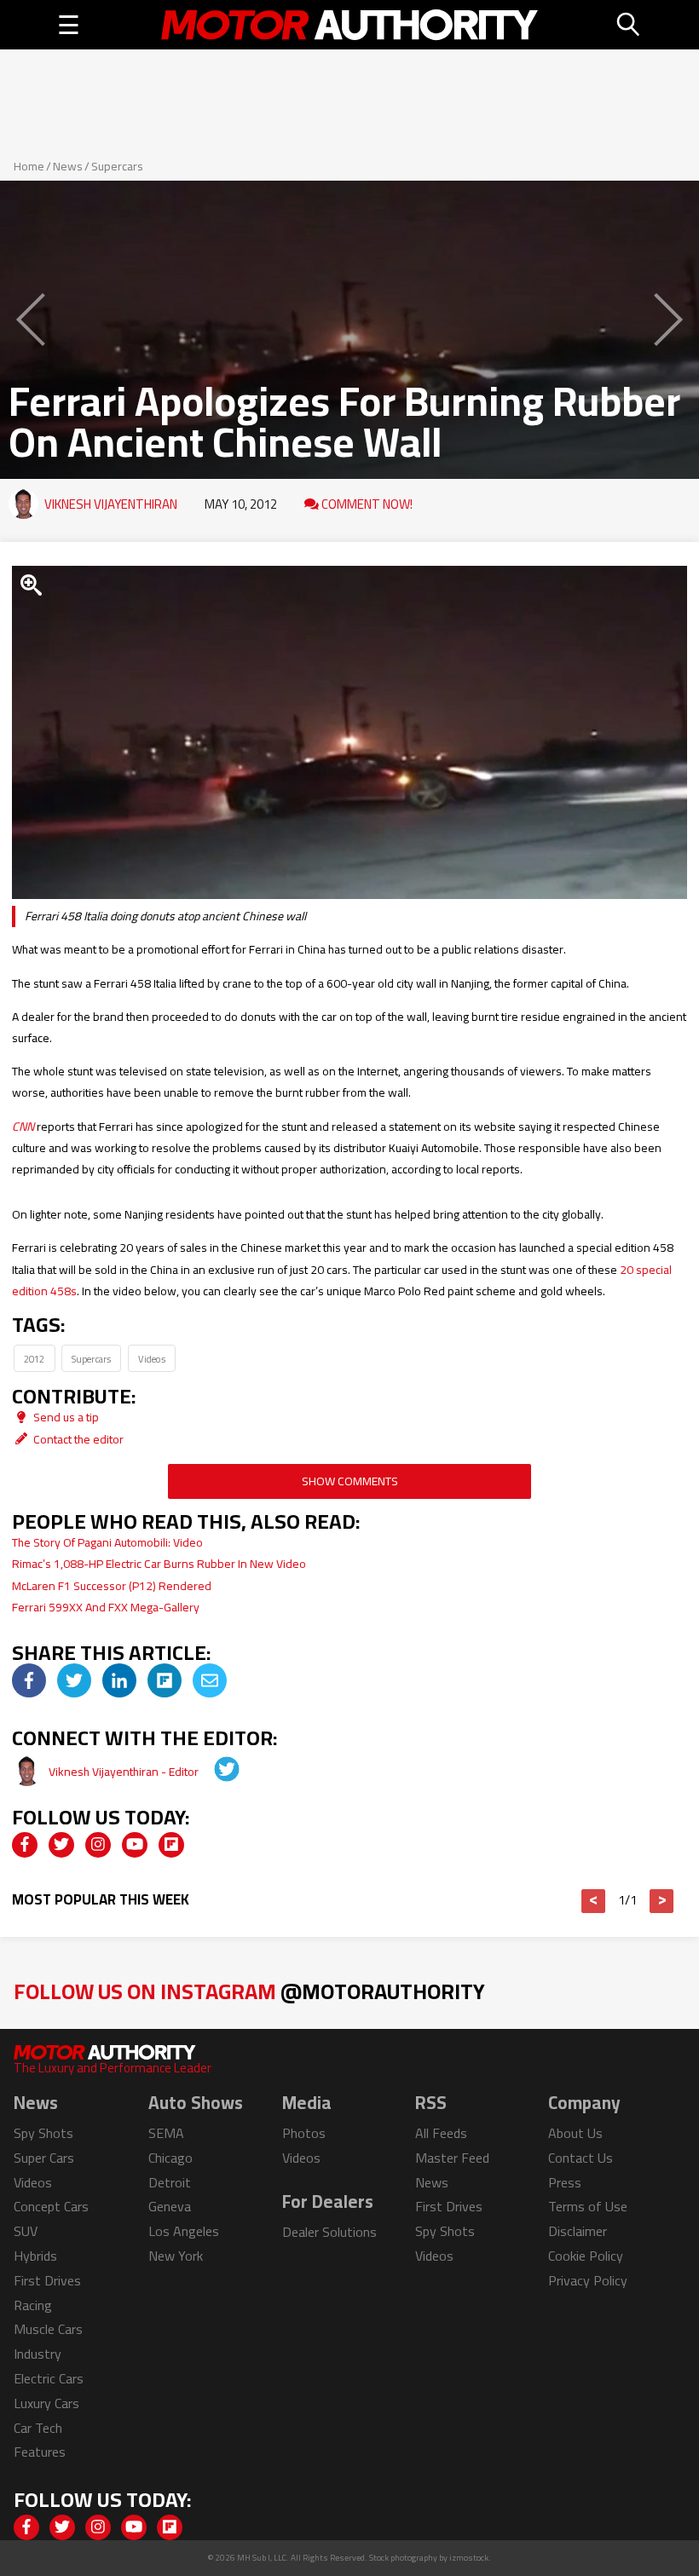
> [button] (662, 1901)
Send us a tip (65, 1417)
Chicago (170, 2158)
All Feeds (441, 2133)
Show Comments (350, 1481)
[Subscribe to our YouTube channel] (135, 1845)
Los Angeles (184, 2231)
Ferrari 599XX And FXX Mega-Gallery (106, 1607)
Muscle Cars (48, 2329)
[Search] (629, 25)
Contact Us (581, 2158)
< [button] (594, 1901)
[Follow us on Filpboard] (171, 1845)
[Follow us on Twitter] (61, 1845)
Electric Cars (49, 2378)
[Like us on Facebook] (25, 1845)
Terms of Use (588, 2206)
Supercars (117, 166)
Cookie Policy (586, 2256)
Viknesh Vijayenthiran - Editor (125, 1772)
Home (29, 166)
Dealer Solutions (329, 2232)
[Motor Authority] (349, 25)
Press (565, 2182)
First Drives (47, 2280)
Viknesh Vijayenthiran (111, 504)
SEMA (166, 2133)
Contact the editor (77, 1439)
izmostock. (470, 2558)
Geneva (170, 2206)
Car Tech (38, 2428)
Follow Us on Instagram (249, 1991)
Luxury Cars (46, 2403)
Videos (152, 1359)
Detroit (170, 2182)
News (68, 166)
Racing (33, 2305)
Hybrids (35, 2256)
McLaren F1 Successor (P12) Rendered (112, 1586)
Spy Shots (43, 2133)
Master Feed (452, 2158)
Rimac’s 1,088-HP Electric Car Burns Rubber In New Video (159, 1564)
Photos (304, 2133)
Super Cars (44, 2158)
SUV (26, 2231)
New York (176, 2256)
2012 (34, 1359)
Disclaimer (578, 2231)
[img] (29, 1680)
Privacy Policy (588, 2280)
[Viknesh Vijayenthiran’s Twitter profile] (215, 1772)
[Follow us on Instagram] (98, 1845)
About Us (575, 2133)
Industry (38, 2354)
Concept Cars (51, 2206)
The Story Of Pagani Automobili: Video (107, 1542)
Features (40, 2452)
